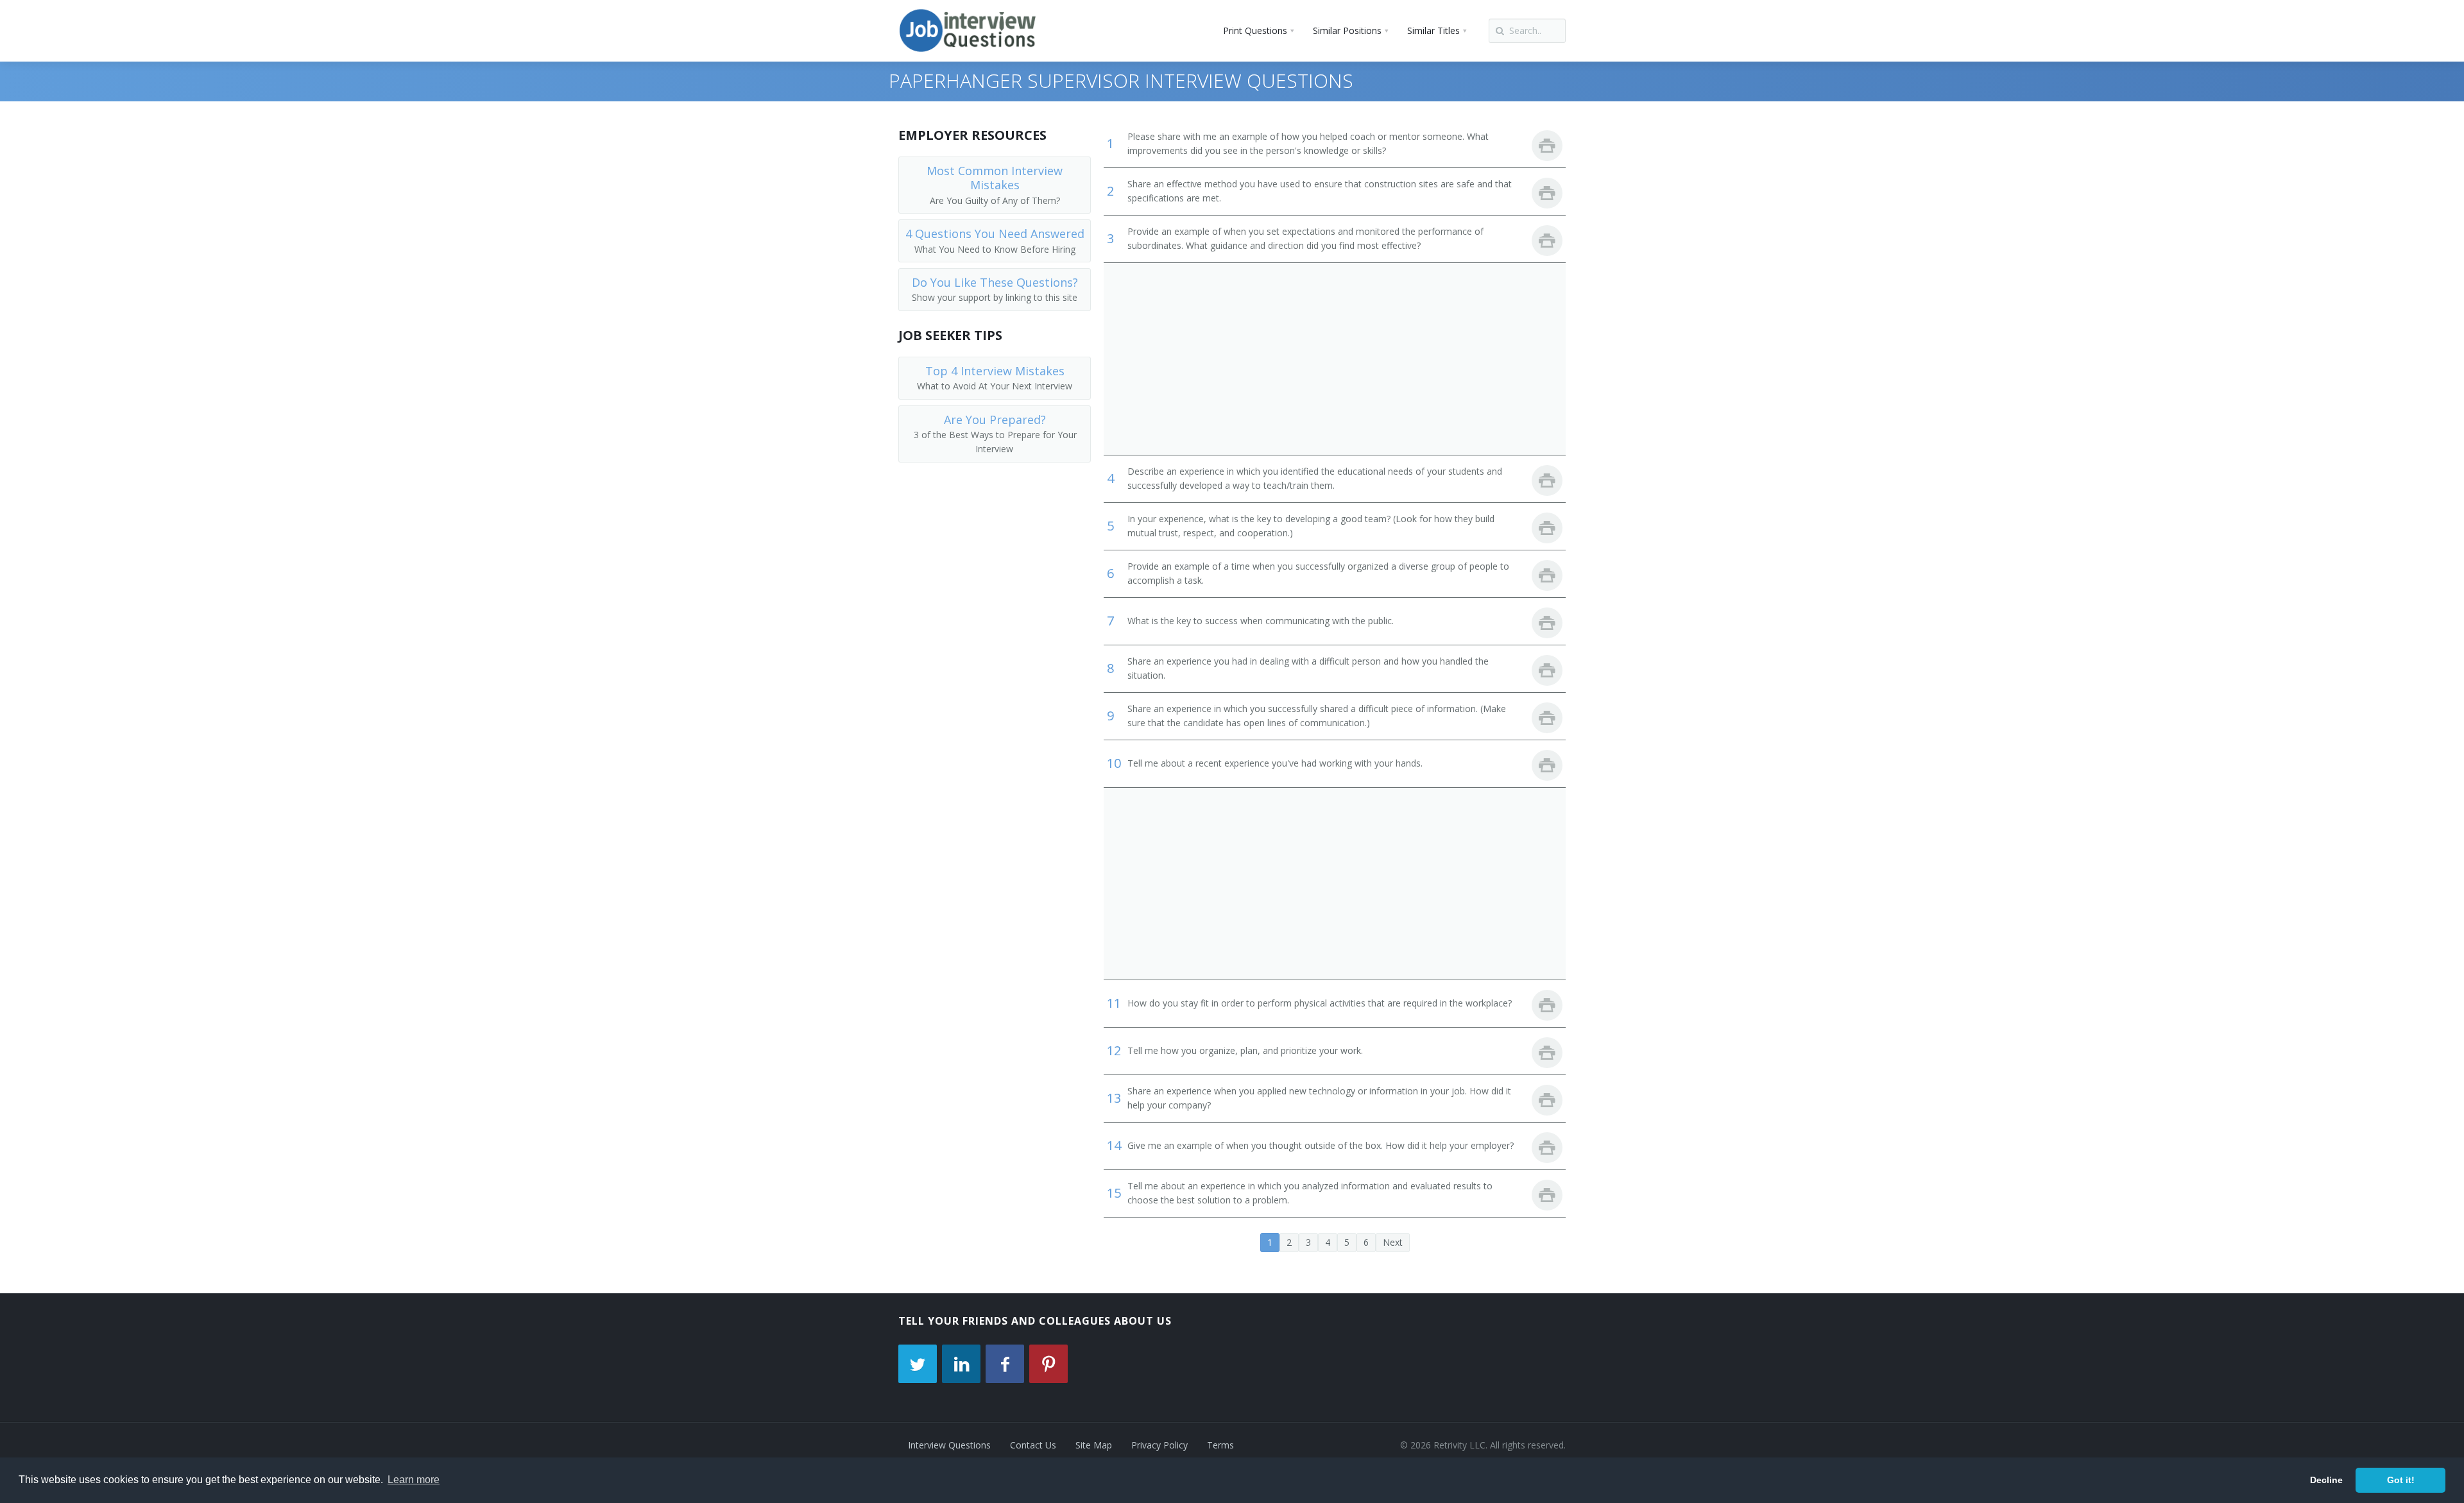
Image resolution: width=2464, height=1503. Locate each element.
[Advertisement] (1335, 359)
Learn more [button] (414, 1480)
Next (1393, 1242)
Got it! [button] (2401, 1480)
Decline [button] (2326, 1480)
